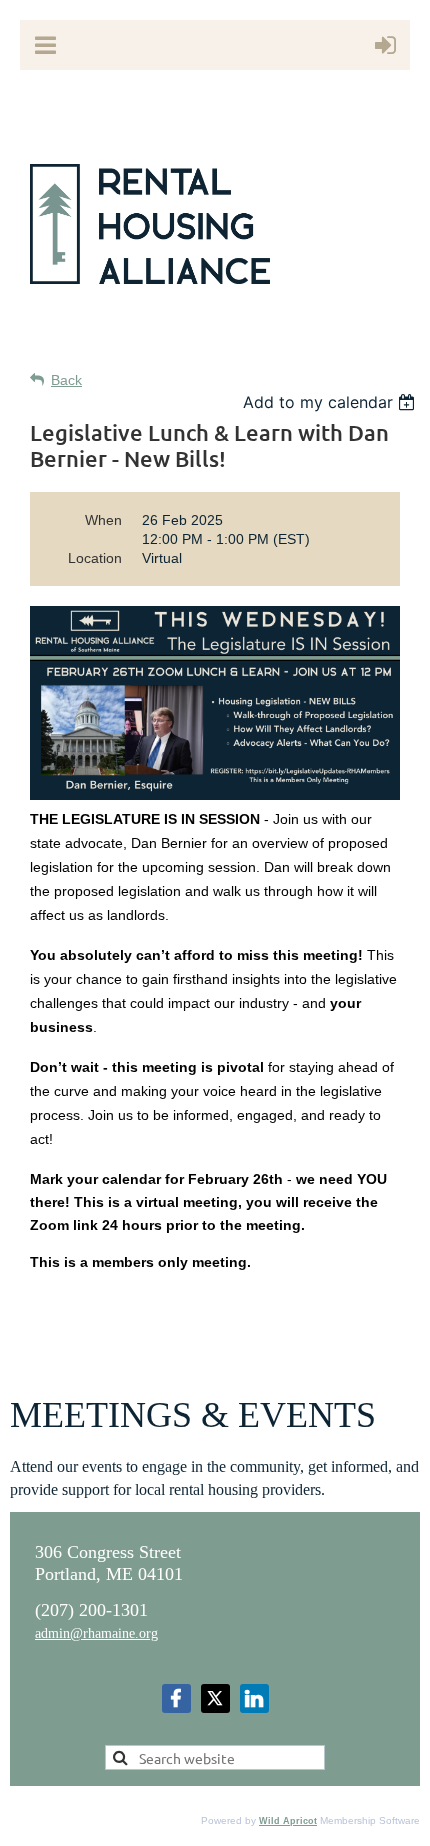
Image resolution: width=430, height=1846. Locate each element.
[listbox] (331, 402)
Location (95, 558)
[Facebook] (176, 1698)
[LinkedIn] (254, 1698)
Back (66, 380)
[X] (215, 1698)
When (103, 520)
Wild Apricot (288, 1821)
